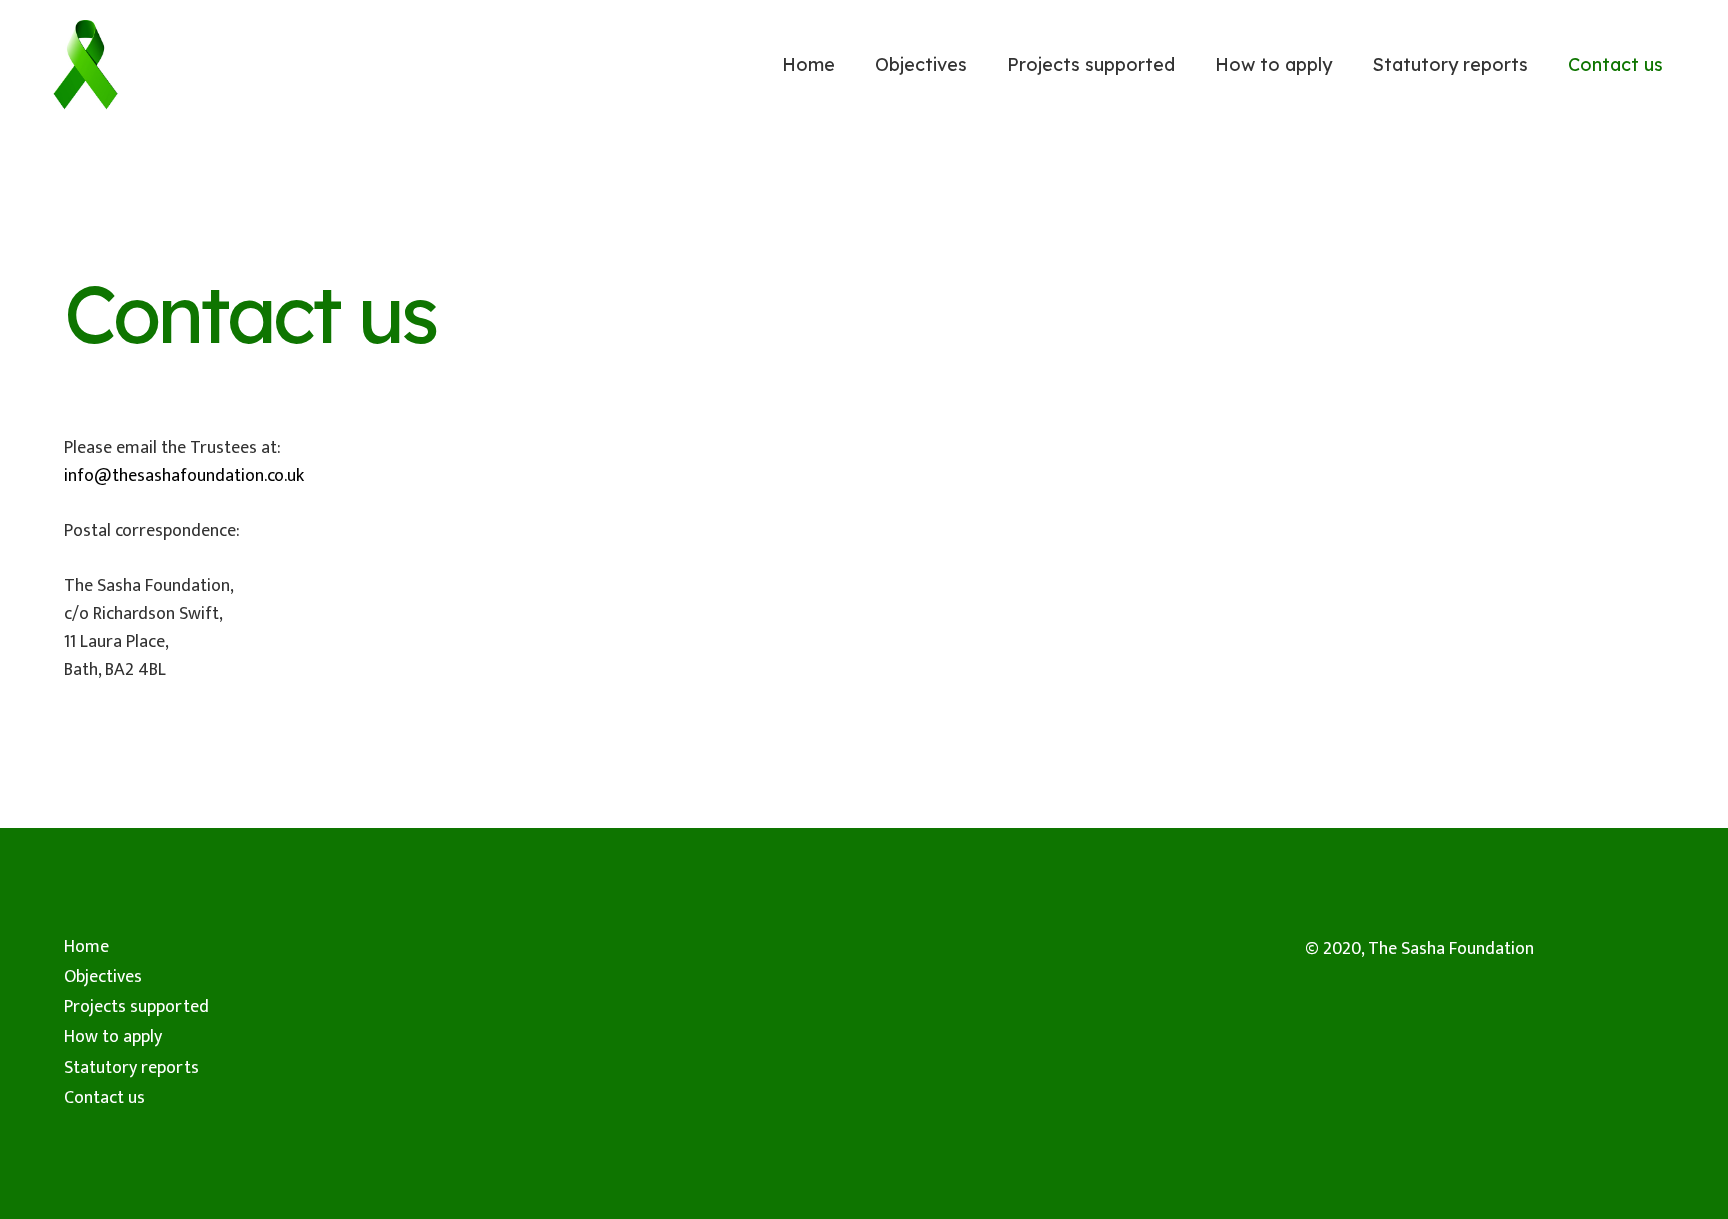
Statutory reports (131, 1068)
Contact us (104, 1098)
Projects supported (136, 1007)
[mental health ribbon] (85, 65)
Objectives (103, 977)
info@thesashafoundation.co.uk (186, 476)
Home (86, 947)
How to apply (113, 1037)
